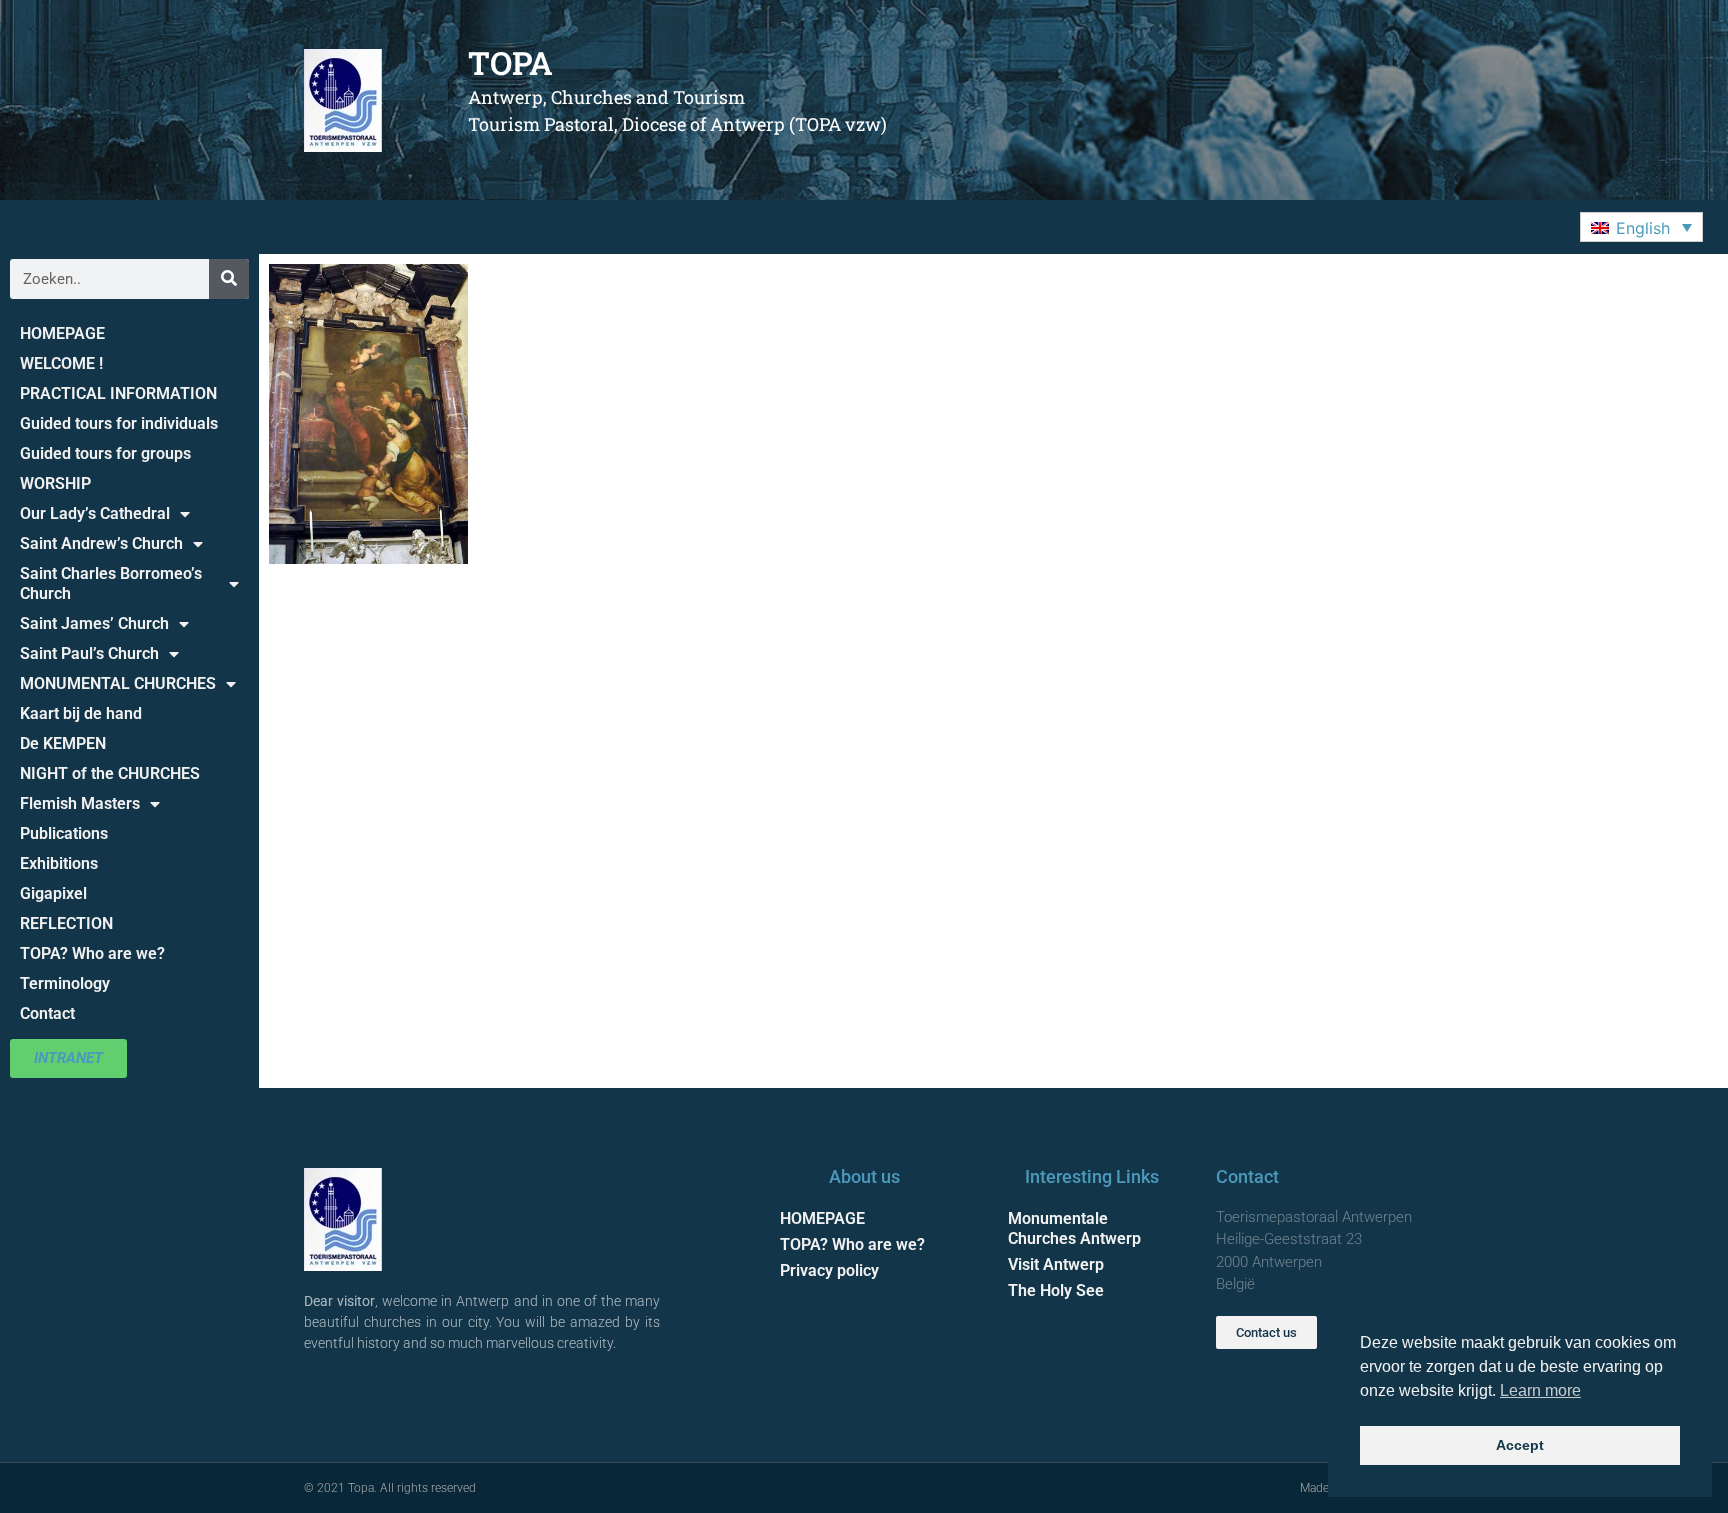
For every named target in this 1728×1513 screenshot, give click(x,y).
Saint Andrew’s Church (101, 543)
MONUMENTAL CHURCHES (118, 683)
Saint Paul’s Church (89, 653)
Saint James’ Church (94, 623)
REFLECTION (66, 923)
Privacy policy (829, 1270)
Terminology (65, 983)
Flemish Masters (80, 803)
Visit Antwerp (1056, 1264)
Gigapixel (53, 893)
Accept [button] (1520, 1445)
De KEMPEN (63, 743)
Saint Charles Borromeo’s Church (111, 583)
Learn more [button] (1540, 1390)
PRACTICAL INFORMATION (118, 393)
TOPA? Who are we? (92, 953)
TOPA (510, 62)
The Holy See (1056, 1290)
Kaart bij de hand (81, 713)
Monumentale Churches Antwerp (1074, 1228)
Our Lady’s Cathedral (95, 513)
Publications (64, 833)
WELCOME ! (61, 363)
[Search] (229, 279)
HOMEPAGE (62, 333)
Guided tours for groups (105, 453)
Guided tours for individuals (119, 423)
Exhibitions (59, 863)
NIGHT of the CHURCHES (110, 773)
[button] (1641, 227)
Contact (47, 1013)
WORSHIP (55, 483)
